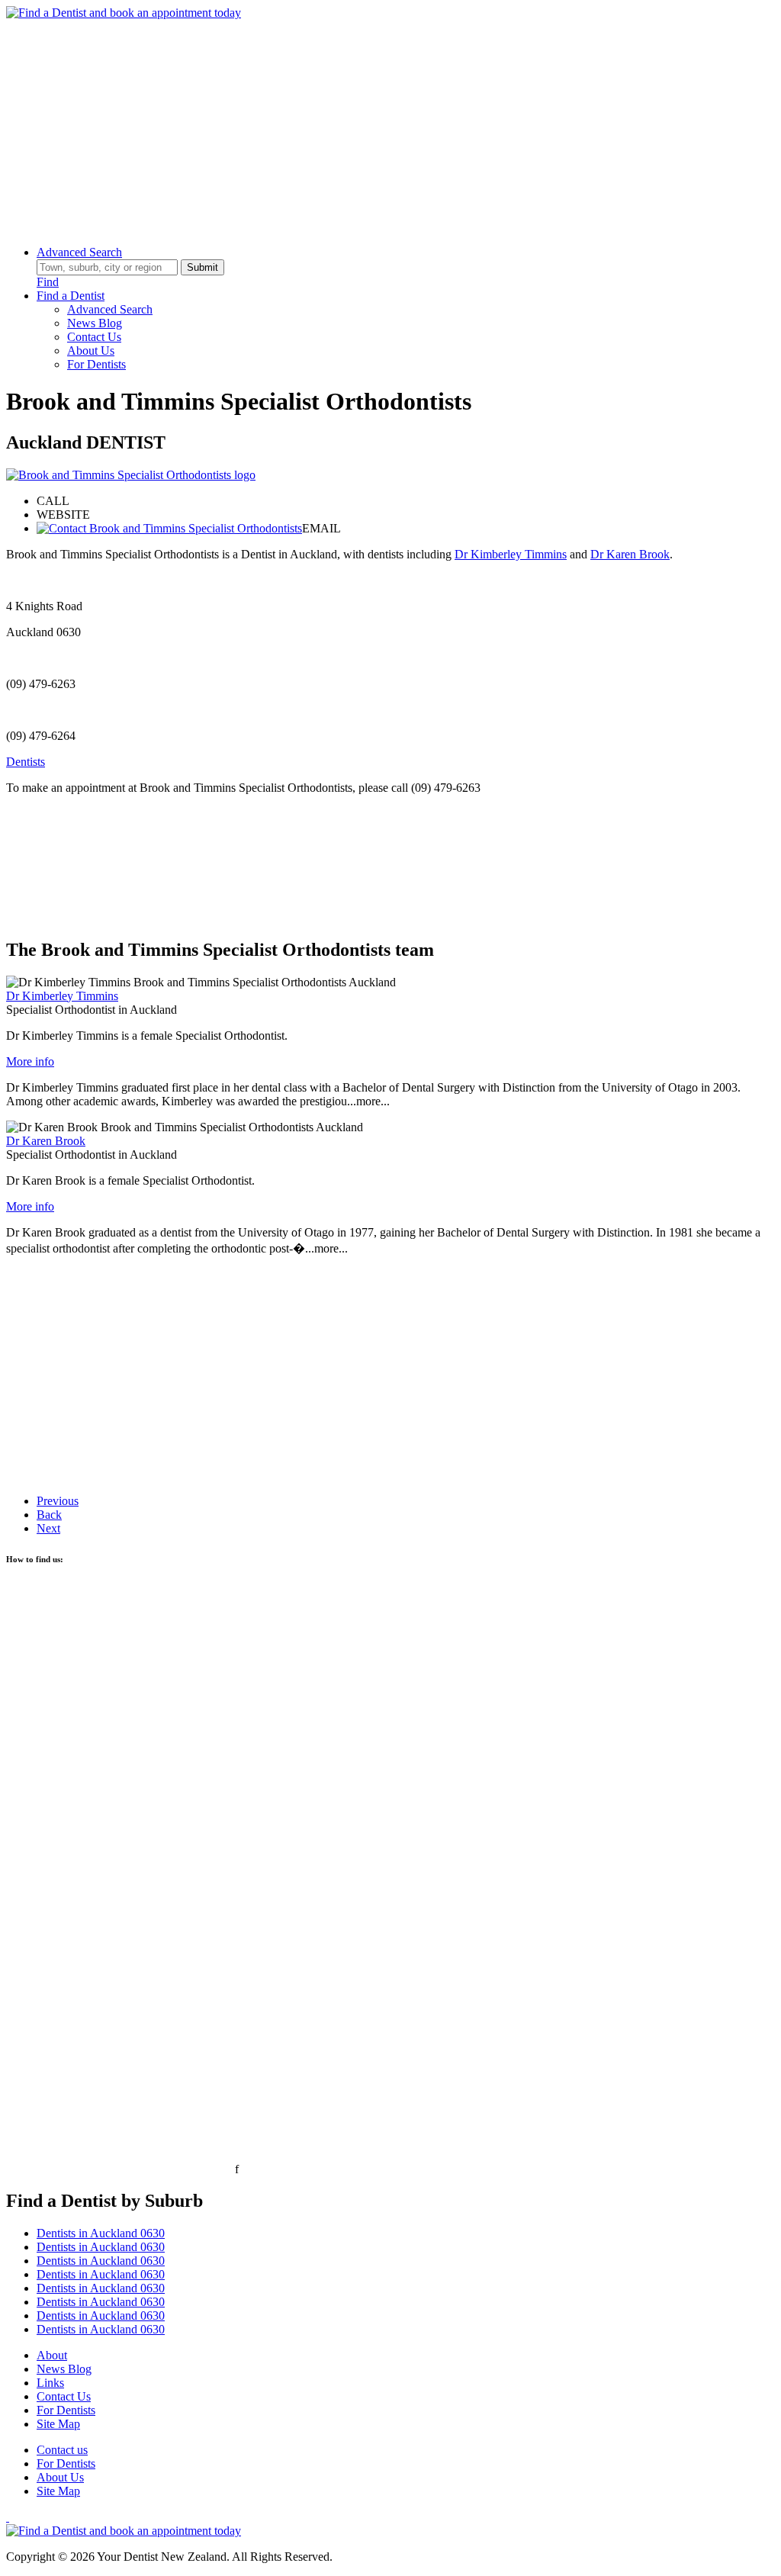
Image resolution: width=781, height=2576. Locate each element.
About (52, 2355)
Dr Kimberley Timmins (511, 554)
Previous (58, 1501)
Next (48, 1528)
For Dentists (96, 364)
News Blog (95, 323)
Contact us (62, 2450)
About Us (91, 351)
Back (49, 1515)
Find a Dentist (71, 296)
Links (50, 2383)
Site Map (58, 2424)
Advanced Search (79, 252)
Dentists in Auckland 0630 (101, 2233)
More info (30, 1061)
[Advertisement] (390, 127)
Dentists (26, 762)
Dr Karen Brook (630, 554)
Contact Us (94, 337)
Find (48, 282)
